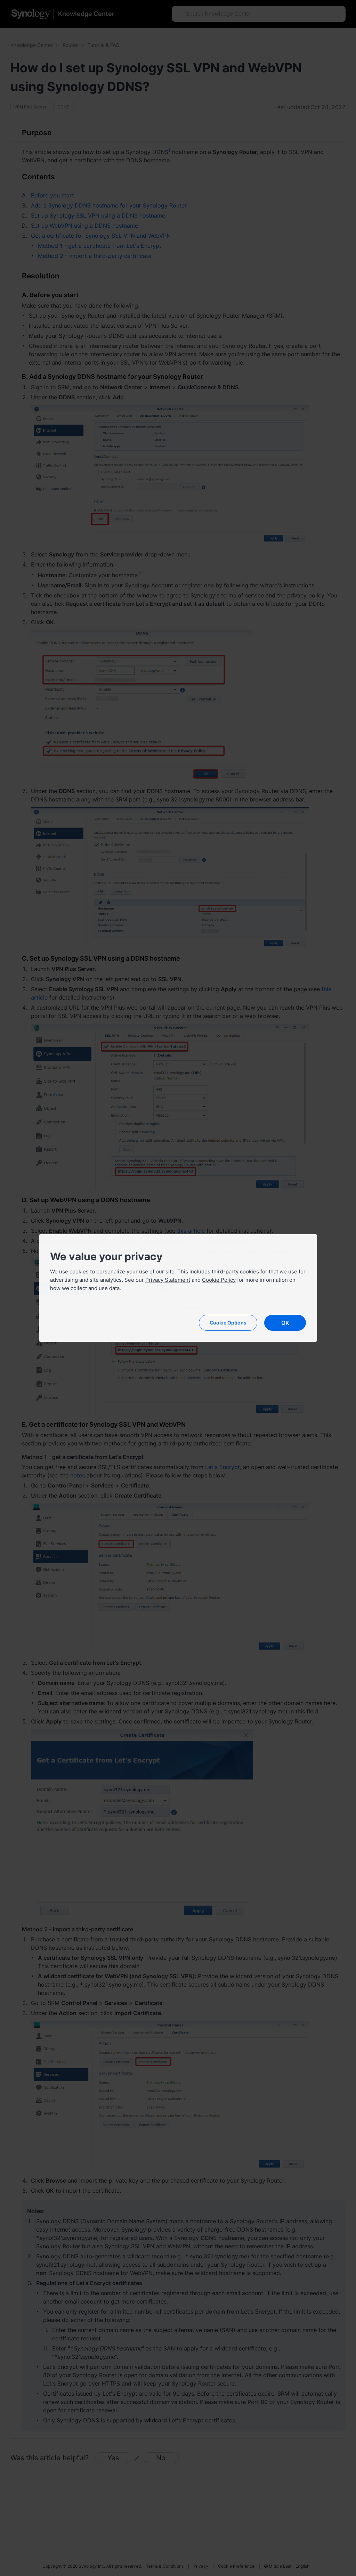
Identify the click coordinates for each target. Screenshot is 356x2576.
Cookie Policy (219, 1280)
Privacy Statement (168, 1280)
